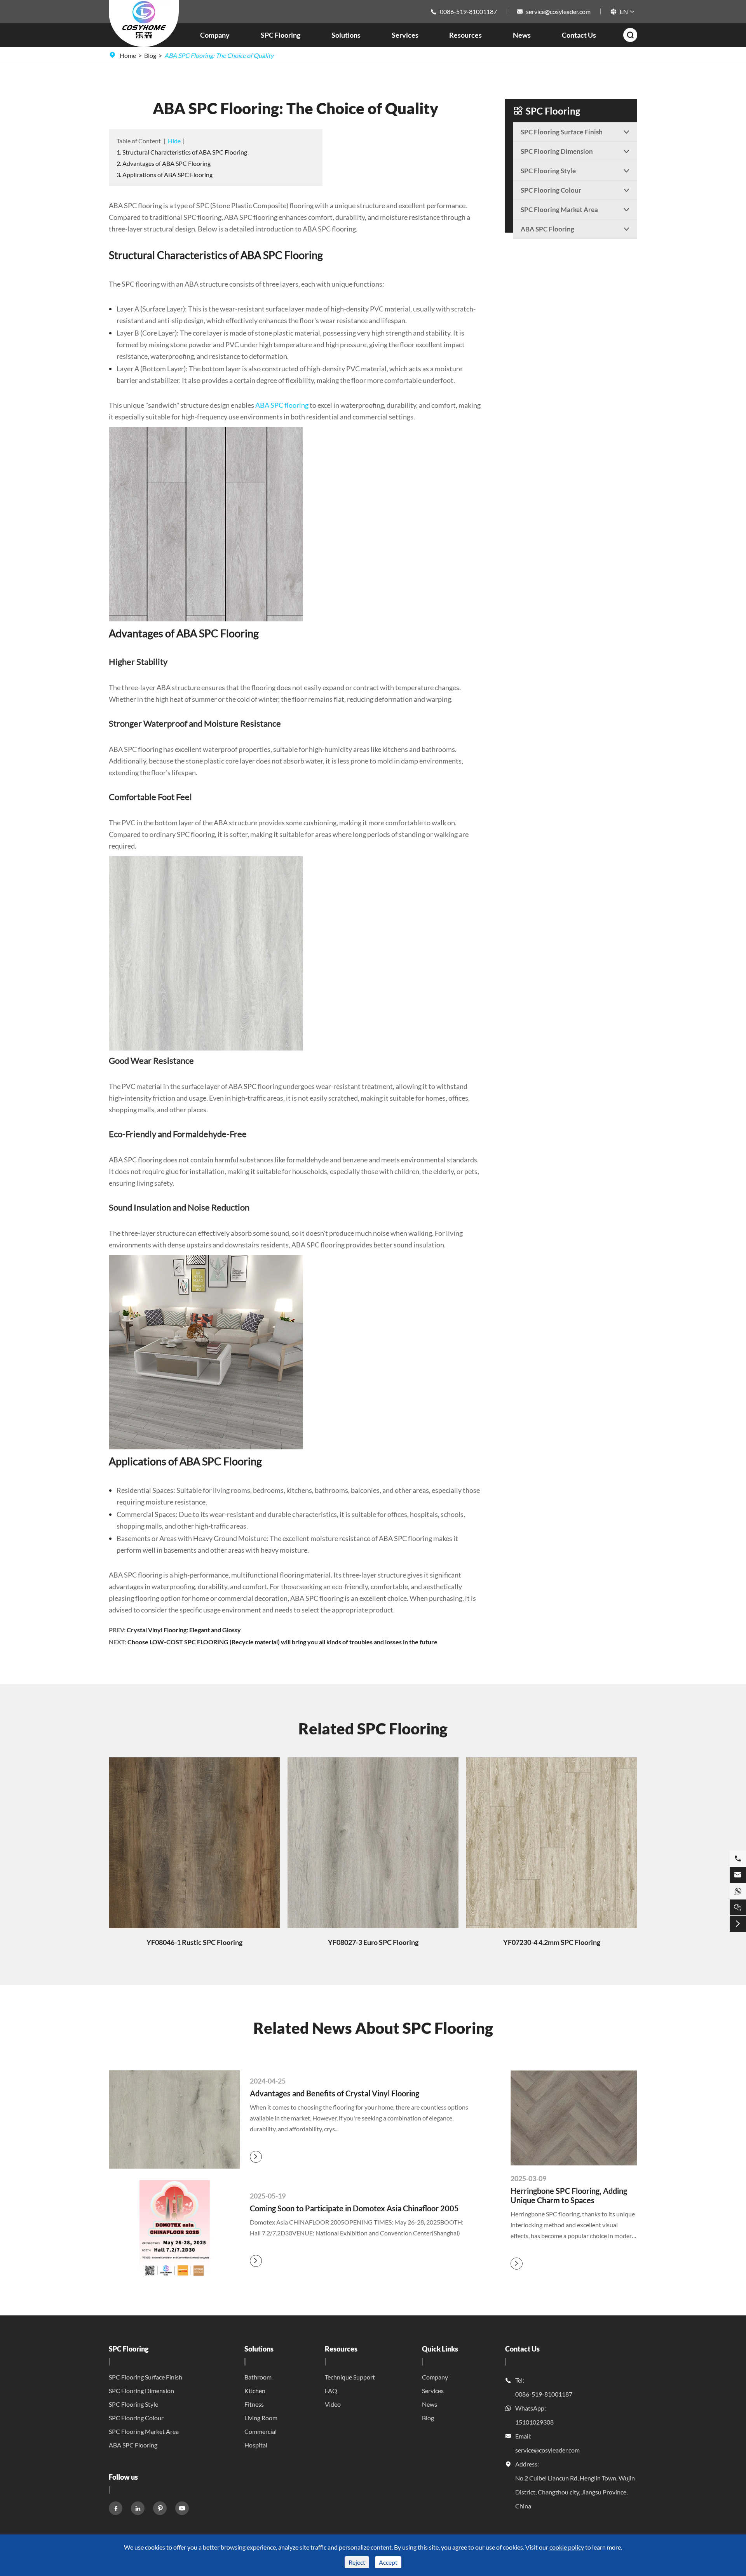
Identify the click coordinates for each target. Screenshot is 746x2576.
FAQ (331, 2391)
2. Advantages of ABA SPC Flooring (164, 163)
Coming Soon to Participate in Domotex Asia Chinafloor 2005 (354, 2208)
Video (333, 2404)
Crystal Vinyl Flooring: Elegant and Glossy (184, 1630)
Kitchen (255, 2391)
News (522, 35)
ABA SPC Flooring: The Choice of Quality (219, 55)
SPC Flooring (281, 35)
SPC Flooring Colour (136, 2418)
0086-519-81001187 (468, 11)
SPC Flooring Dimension (141, 2391)
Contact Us (579, 35)
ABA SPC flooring (282, 405)
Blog (150, 55)
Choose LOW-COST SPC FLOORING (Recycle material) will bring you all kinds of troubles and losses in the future (282, 1642)
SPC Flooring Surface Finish (146, 2377)
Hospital (256, 2445)
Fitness (254, 2404)
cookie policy (567, 2547)
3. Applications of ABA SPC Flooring (165, 175)
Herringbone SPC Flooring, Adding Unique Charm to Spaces (569, 2195)
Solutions (346, 35)
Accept (388, 2562)
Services (405, 35)
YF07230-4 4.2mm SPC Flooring (552, 1942)
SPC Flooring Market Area (144, 2431)
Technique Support (350, 2377)
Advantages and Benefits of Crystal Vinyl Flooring (335, 2093)
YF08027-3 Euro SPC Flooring (373, 1942)
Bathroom (258, 2377)
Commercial (261, 2431)
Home (128, 55)
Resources (465, 35)
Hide (174, 141)
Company (215, 35)
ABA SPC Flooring (133, 2445)
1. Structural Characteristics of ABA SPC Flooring (182, 152)
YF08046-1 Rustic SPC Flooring (194, 1942)
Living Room (261, 2418)
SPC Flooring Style (133, 2404)
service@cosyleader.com (558, 11)
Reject (357, 2562)
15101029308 (534, 2422)
